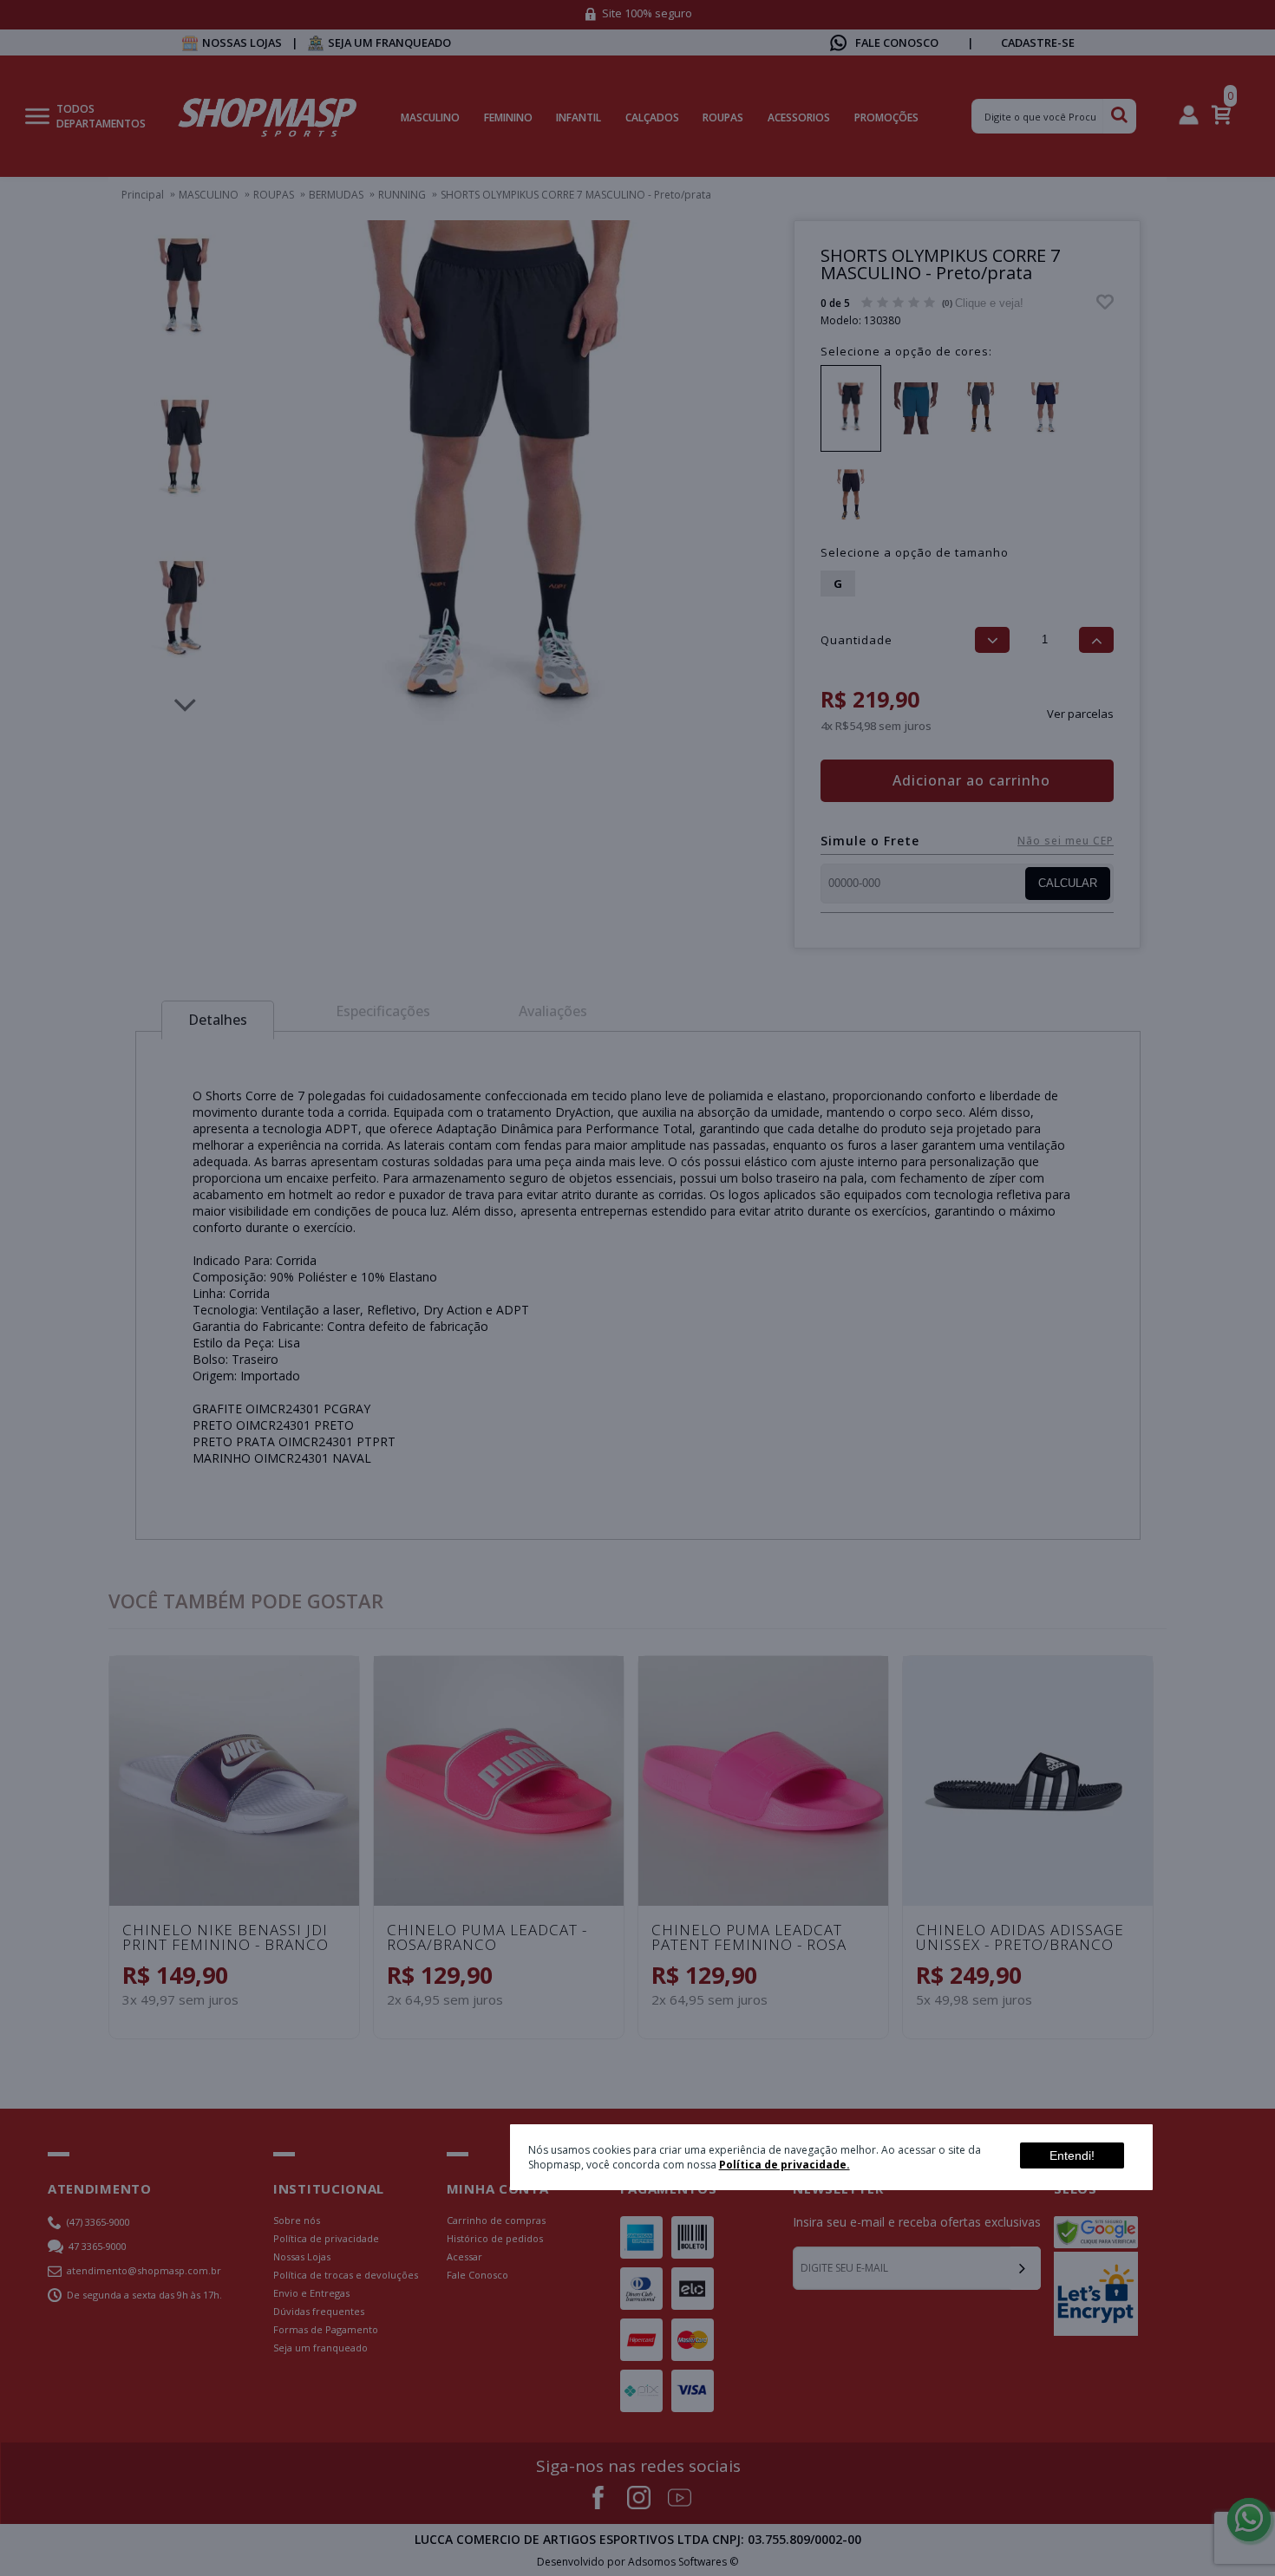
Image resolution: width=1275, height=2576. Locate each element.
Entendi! (1072, 2155)
